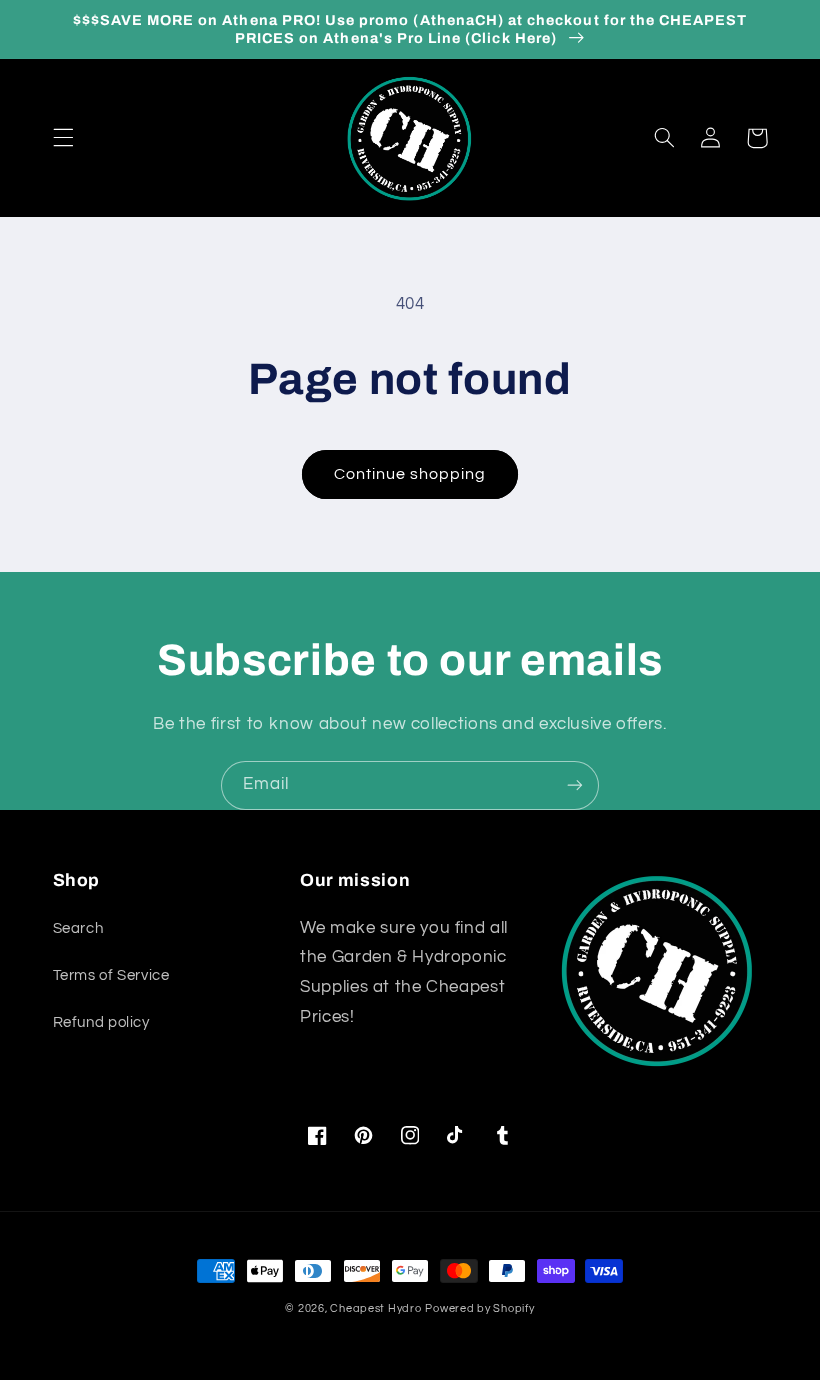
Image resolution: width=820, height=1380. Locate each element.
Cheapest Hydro (375, 1308)
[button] (63, 138)
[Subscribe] (575, 785)
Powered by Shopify (479, 1308)
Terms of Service (111, 975)
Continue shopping (410, 474)
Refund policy (101, 1022)
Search (78, 928)
